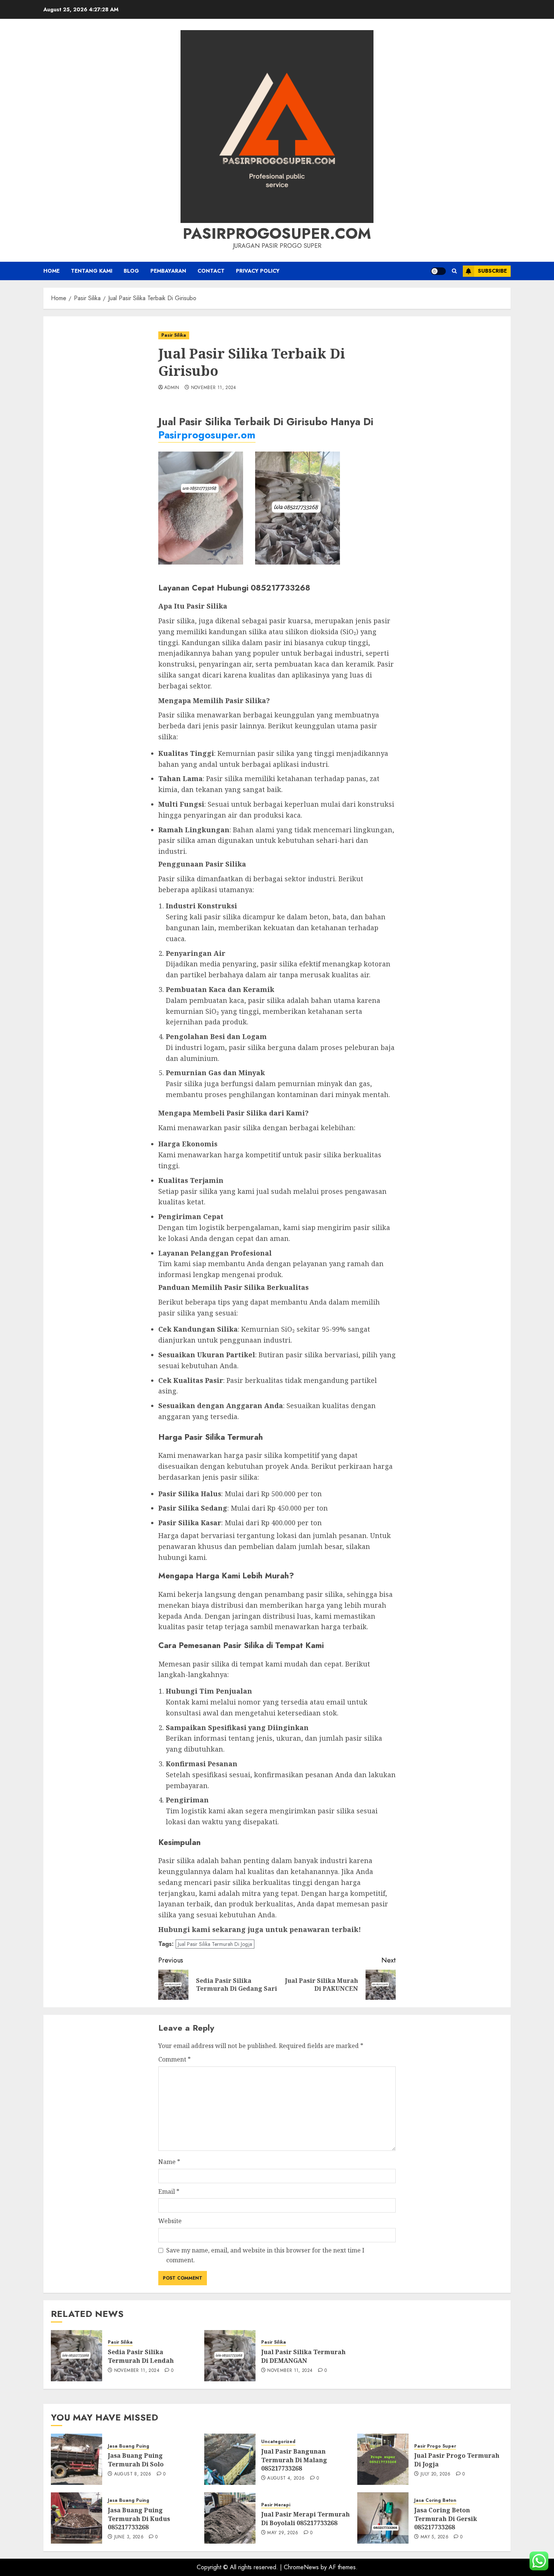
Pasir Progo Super (435, 2446)
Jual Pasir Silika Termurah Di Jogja (215, 1944)
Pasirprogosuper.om (207, 435)
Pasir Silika (174, 335)
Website (170, 2221)
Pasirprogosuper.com (277, 233)
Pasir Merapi (276, 2505)
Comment (174, 2059)
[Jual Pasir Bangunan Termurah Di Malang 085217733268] (230, 2459)
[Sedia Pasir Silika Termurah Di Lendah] (77, 2356)
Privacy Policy (258, 271)
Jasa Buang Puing (129, 2446)
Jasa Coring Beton (435, 2500)
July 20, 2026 (436, 2474)
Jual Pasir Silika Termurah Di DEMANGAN (303, 2356)
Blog (131, 271)
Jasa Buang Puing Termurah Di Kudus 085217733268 (139, 2519)
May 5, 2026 (435, 2537)
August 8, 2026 (133, 2474)
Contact (211, 271)
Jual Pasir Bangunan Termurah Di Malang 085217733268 (294, 2460)
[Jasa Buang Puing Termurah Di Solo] (77, 2459)
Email (169, 2191)
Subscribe (492, 271)
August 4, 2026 (286, 2478)
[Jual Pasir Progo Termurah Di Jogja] (383, 2459)
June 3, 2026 (129, 2537)
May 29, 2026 (283, 2533)
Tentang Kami (92, 271)
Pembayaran (168, 271)
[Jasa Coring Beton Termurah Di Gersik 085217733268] (383, 2518)
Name (169, 2162)
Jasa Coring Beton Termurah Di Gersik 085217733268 (446, 2519)
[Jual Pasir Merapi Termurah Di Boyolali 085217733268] (230, 2518)
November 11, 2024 (214, 388)
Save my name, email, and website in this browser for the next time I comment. (265, 2255)
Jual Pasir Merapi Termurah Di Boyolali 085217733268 (305, 2518)
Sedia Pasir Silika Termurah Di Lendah (141, 2356)
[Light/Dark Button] (438, 271)
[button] (454, 271)
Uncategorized (278, 2442)
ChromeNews (301, 2567)
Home (51, 271)
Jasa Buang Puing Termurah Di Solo (136, 2460)
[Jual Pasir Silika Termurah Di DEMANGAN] (230, 2356)
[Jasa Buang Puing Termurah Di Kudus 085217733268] (77, 2518)
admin (172, 388)
